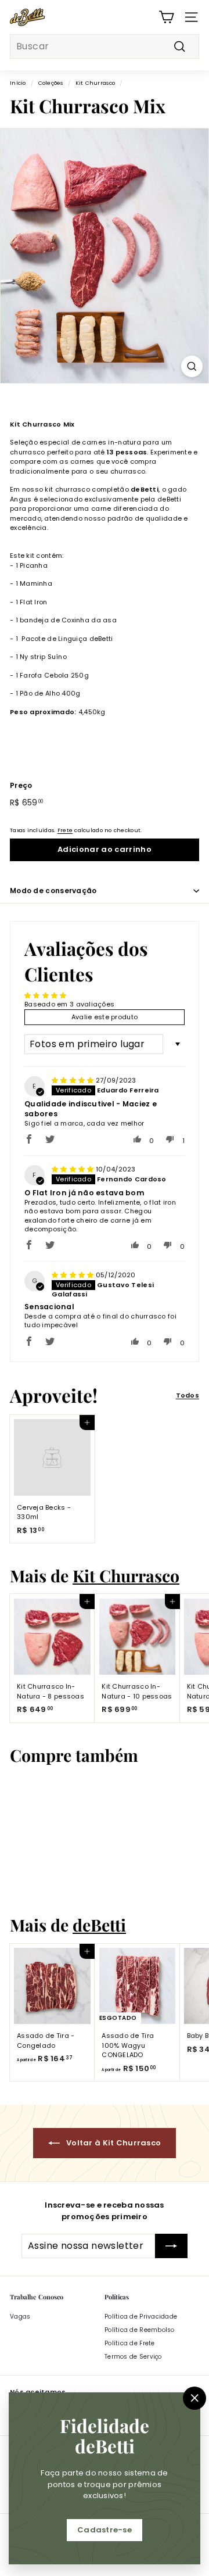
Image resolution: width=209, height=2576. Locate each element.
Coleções (51, 83)
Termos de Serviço (133, 2357)
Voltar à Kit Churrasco (113, 2143)
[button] (29, 1139)
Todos (188, 1395)
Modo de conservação (53, 891)
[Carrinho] (166, 17)
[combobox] (105, 46)
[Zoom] (192, 366)
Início (18, 83)
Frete (65, 830)
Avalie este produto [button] (105, 1017)
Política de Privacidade (141, 2317)
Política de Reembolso (140, 2330)
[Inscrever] (171, 2246)
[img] (74, 1080)
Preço (21, 785)
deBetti (99, 1925)
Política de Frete (130, 2343)
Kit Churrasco (96, 83)
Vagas (20, 2317)
